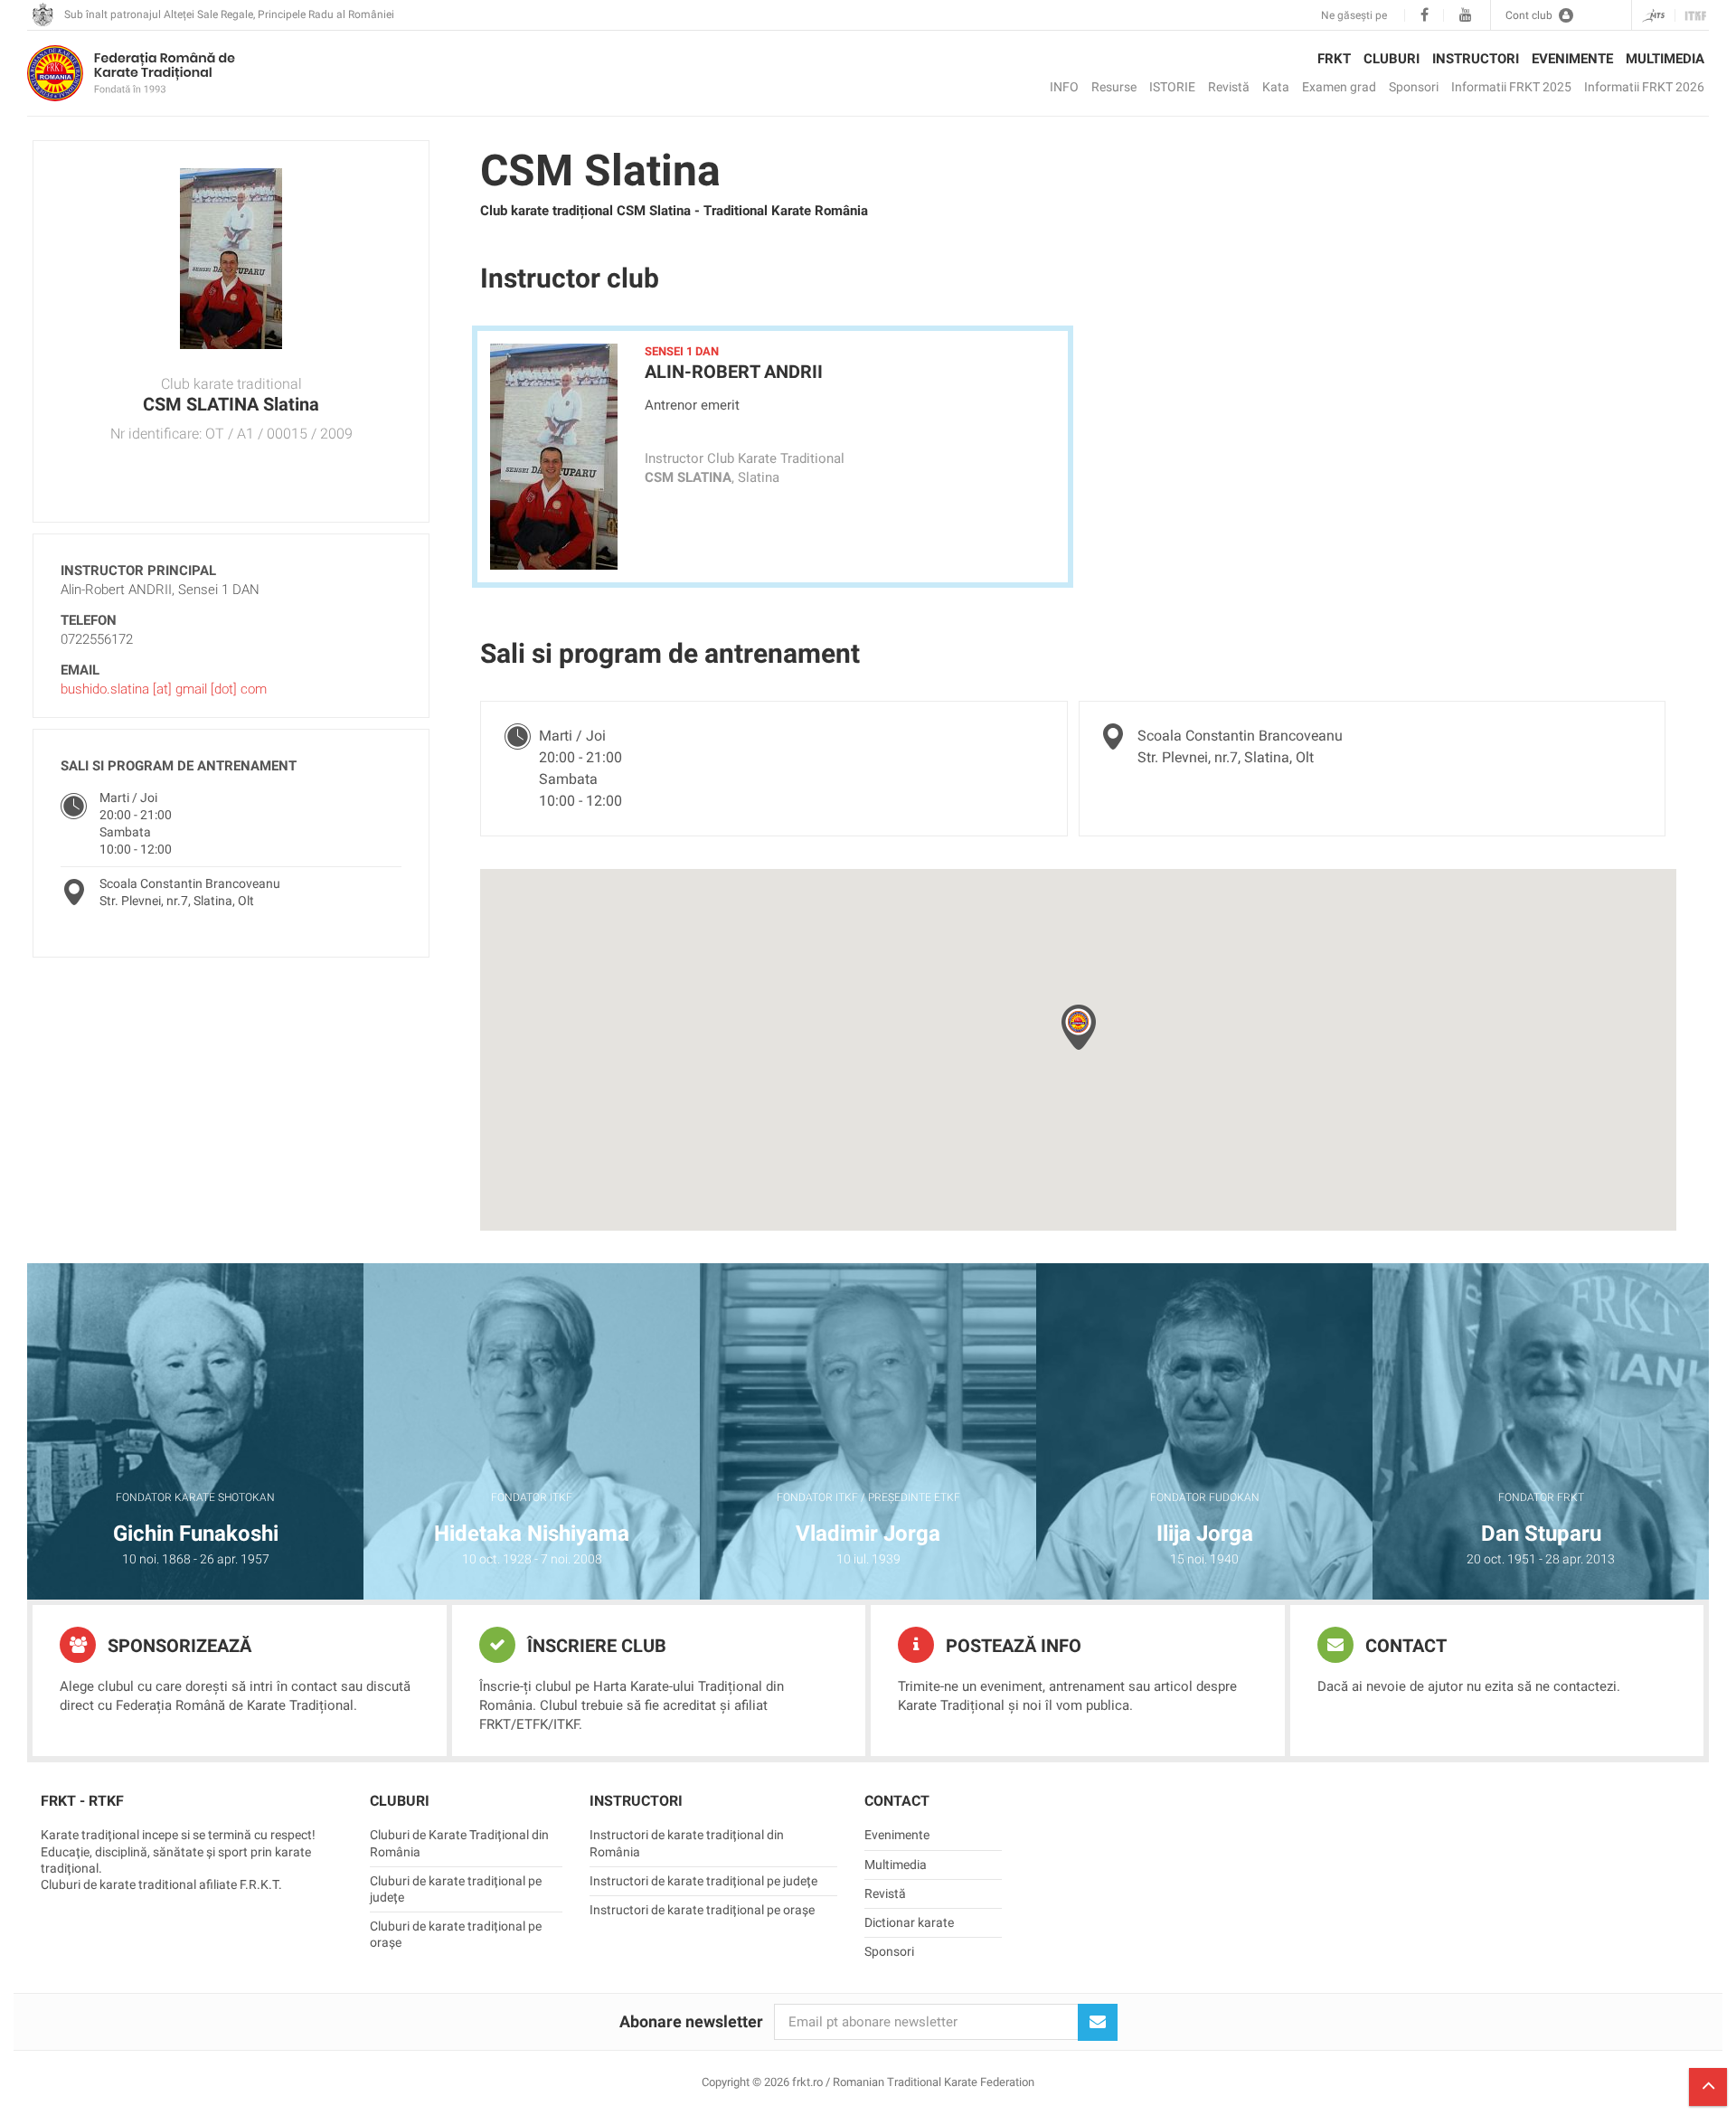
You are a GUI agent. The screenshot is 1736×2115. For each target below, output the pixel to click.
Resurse (1114, 87)
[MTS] (1653, 16)
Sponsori (1414, 87)
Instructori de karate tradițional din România (687, 1843)
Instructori (1476, 59)
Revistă (1229, 87)
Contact (1404, 1646)
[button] (1079, 1027)
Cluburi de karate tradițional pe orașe (456, 1934)
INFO (1064, 87)
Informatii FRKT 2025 (1511, 87)
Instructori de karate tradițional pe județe (703, 1881)
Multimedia (1665, 59)
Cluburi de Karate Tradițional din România (459, 1843)
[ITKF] (1692, 16)
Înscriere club (594, 1646)
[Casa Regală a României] (42, 15)
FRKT (1334, 59)
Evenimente (1572, 59)
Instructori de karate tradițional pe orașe (702, 1910)
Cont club (1529, 15)
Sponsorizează (177, 1646)
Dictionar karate (909, 1922)
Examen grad (1339, 87)
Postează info (1011, 1646)
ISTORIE (1172, 87)
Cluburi (1392, 59)
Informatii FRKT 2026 (1644, 87)
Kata (1276, 87)
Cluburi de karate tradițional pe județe (456, 1889)
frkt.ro (131, 73)
